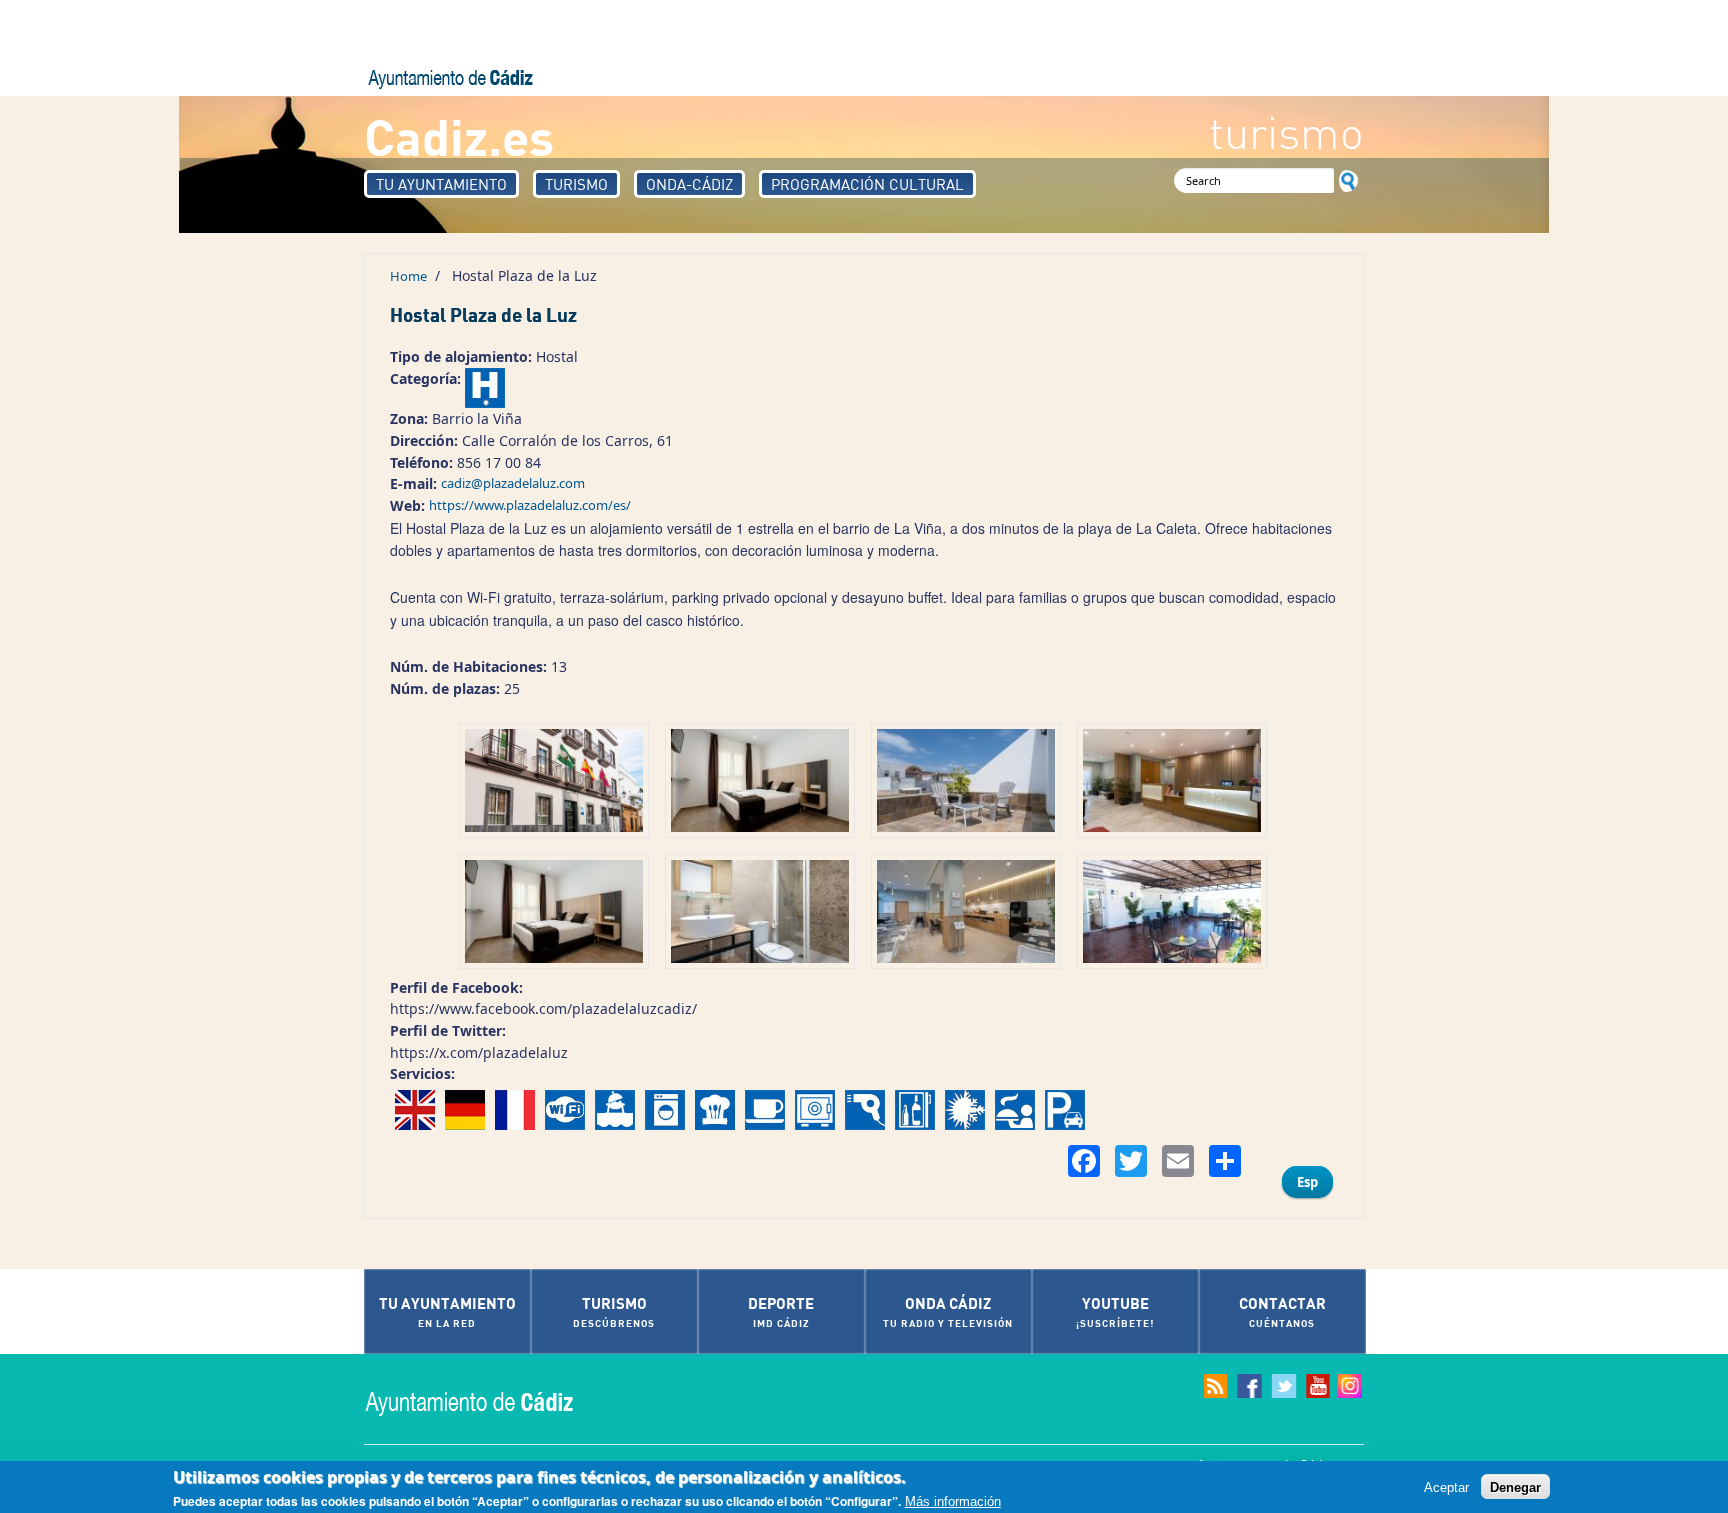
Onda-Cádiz (689, 184)
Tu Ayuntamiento (441, 184)
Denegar (1515, 1486)
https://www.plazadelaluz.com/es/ (530, 505)
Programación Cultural (867, 184)
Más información (953, 1501)
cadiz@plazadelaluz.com (513, 483)
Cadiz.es (459, 135)
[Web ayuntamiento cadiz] (489, 1401)
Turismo (576, 184)
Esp (1307, 1182)
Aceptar (1446, 1486)
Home (408, 276)
